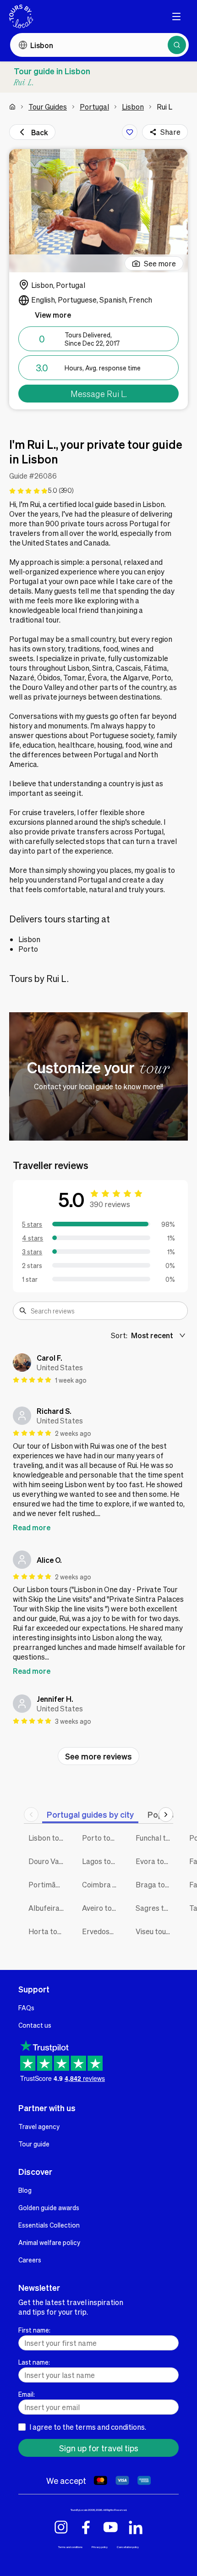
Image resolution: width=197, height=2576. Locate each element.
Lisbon (133, 107)
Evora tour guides (156, 1861)
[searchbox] (106, 1311)
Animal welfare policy (49, 2242)
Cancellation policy (128, 2547)
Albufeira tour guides (48, 1908)
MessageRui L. (99, 394)
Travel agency (39, 2126)
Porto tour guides (102, 1838)
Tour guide (34, 2144)
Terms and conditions (70, 2547)
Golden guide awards (49, 2207)
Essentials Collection (49, 2225)
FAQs (26, 2008)
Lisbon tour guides (48, 1838)
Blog (25, 2190)
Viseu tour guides (156, 1931)
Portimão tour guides (48, 1884)
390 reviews (110, 1204)
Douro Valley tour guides (48, 1861)
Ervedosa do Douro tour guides (102, 1931)
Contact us (35, 2025)
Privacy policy (100, 2547)
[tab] (90, 1814)
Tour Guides (48, 107)
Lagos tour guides (102, 1861)
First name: (34, 2330)
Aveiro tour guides (102, 1908)
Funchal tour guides (156, 1838)
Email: (27, 2394)
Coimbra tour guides (102, 1884)
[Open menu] (176, 17)
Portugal (94, 107)
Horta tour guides (48, 1931)
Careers (30, 2260)
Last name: (34, 2362)
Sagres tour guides (156, 1908)
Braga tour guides (156, 1884)
